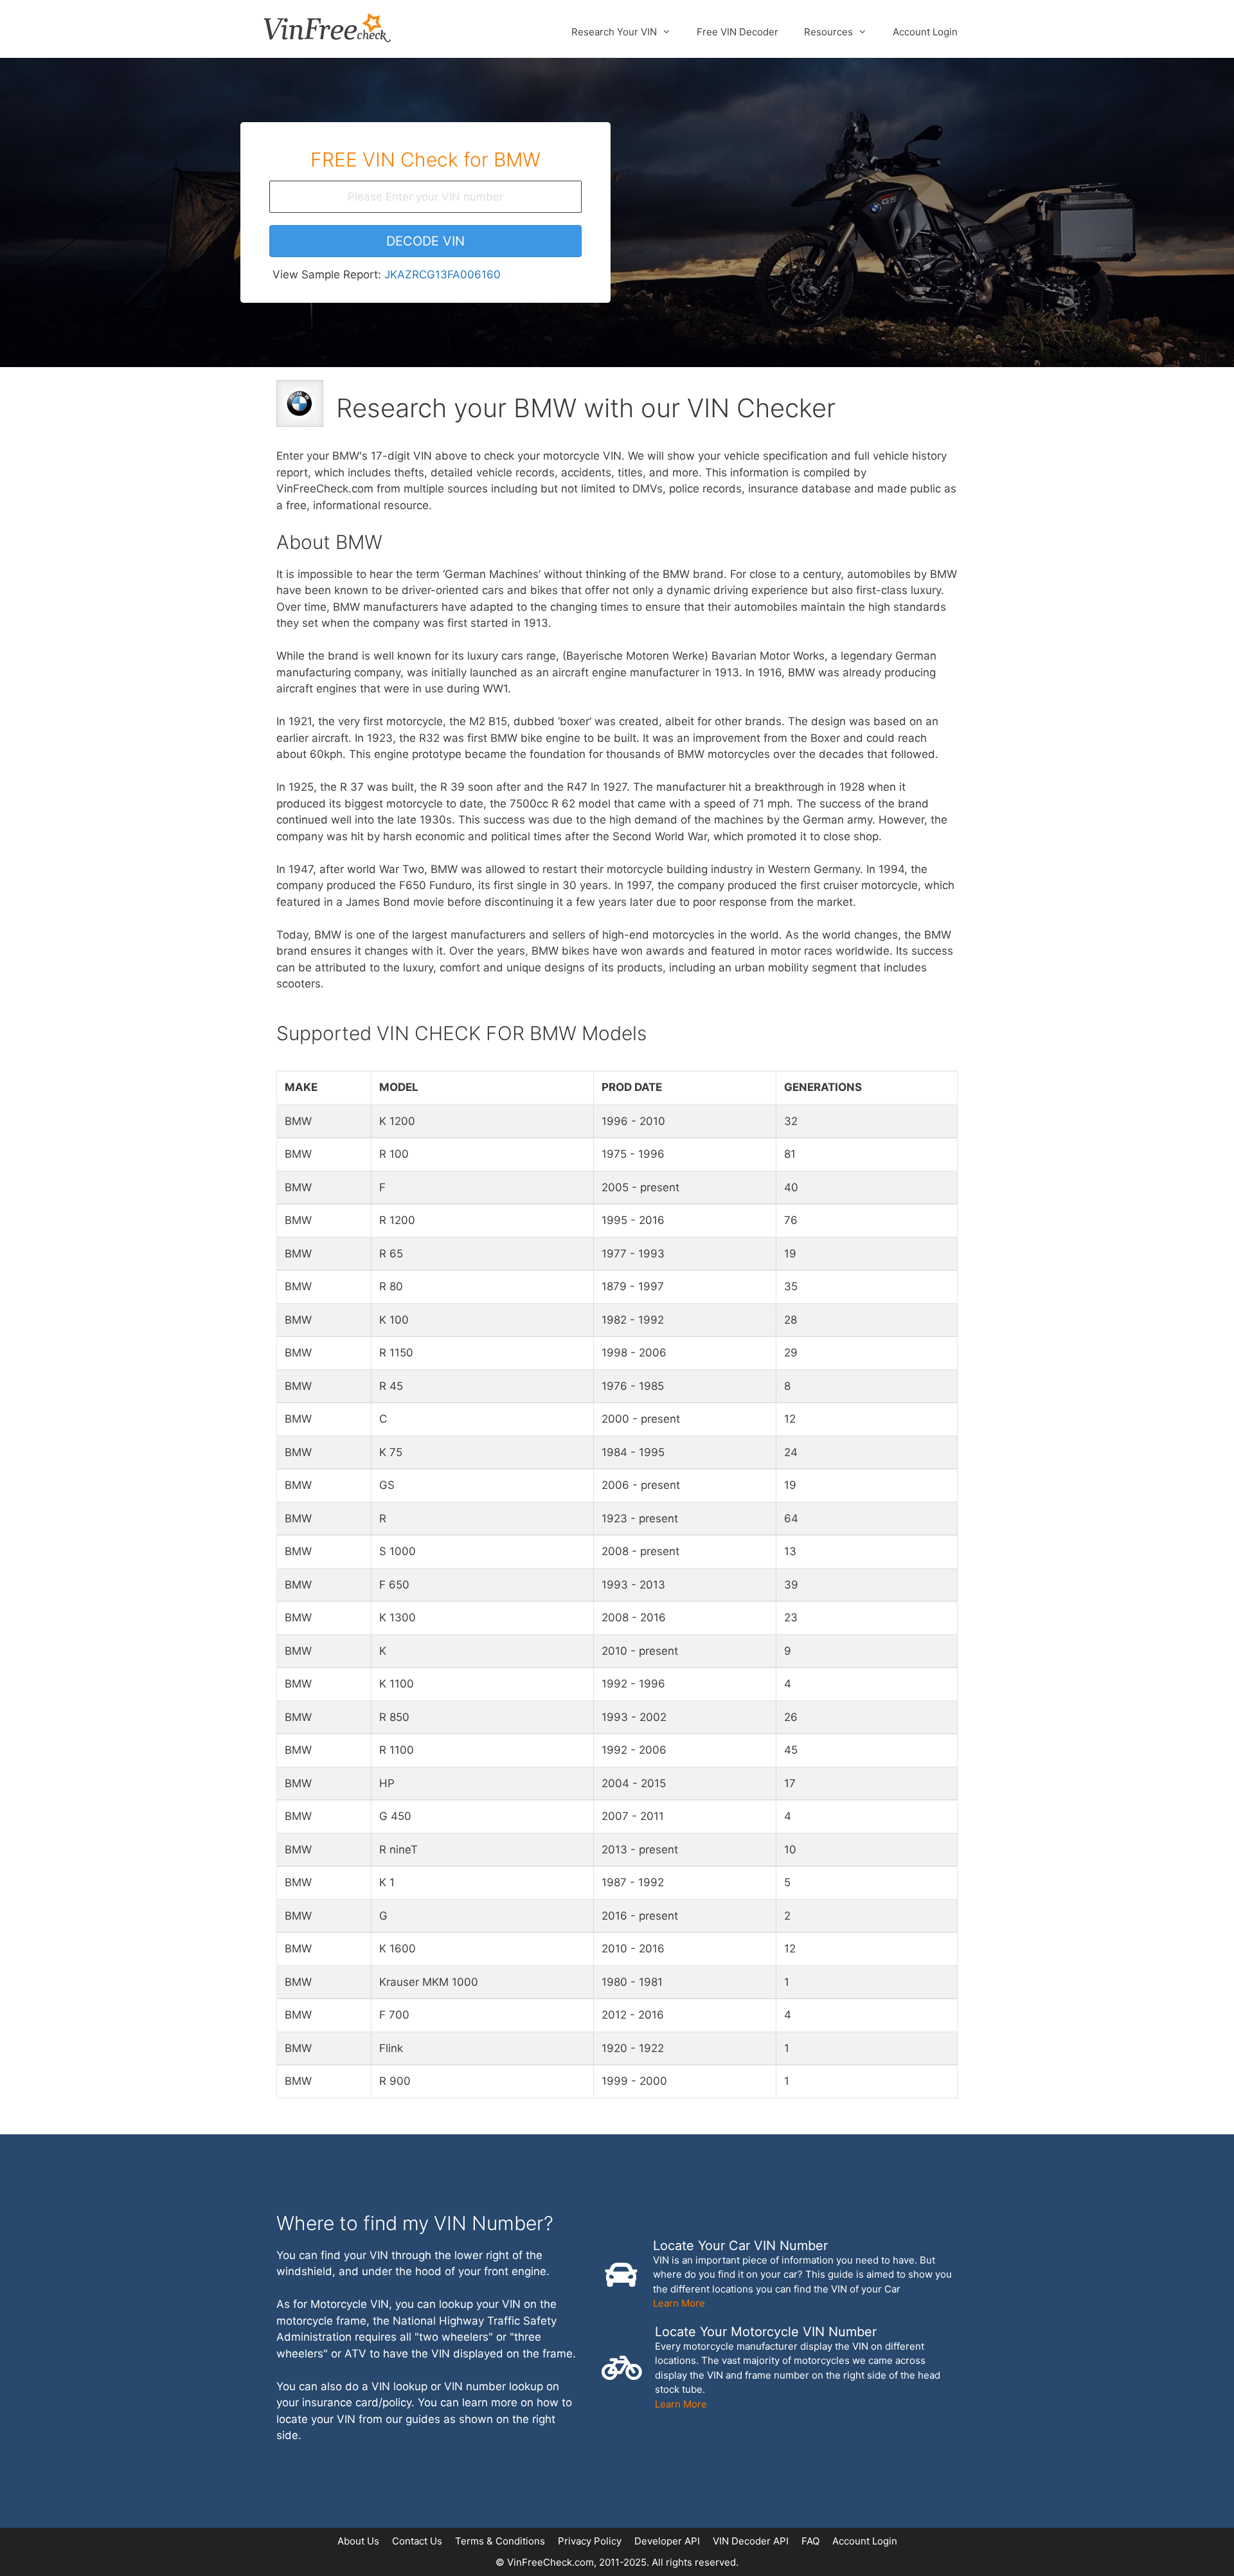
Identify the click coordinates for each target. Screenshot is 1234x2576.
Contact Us (417, 2541)
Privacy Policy (590, 2541)
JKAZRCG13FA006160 (443, 275)
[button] (425, 241)
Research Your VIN (614, 32)
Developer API (667, 2541)
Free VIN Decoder (738, 32)
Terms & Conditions (500, 2541)
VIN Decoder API (751, 2541)
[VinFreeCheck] (327, 27)
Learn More (679, 2303)
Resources (828, 32)
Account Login (925, 32)
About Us (358, 2541)
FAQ (810, 2541)
